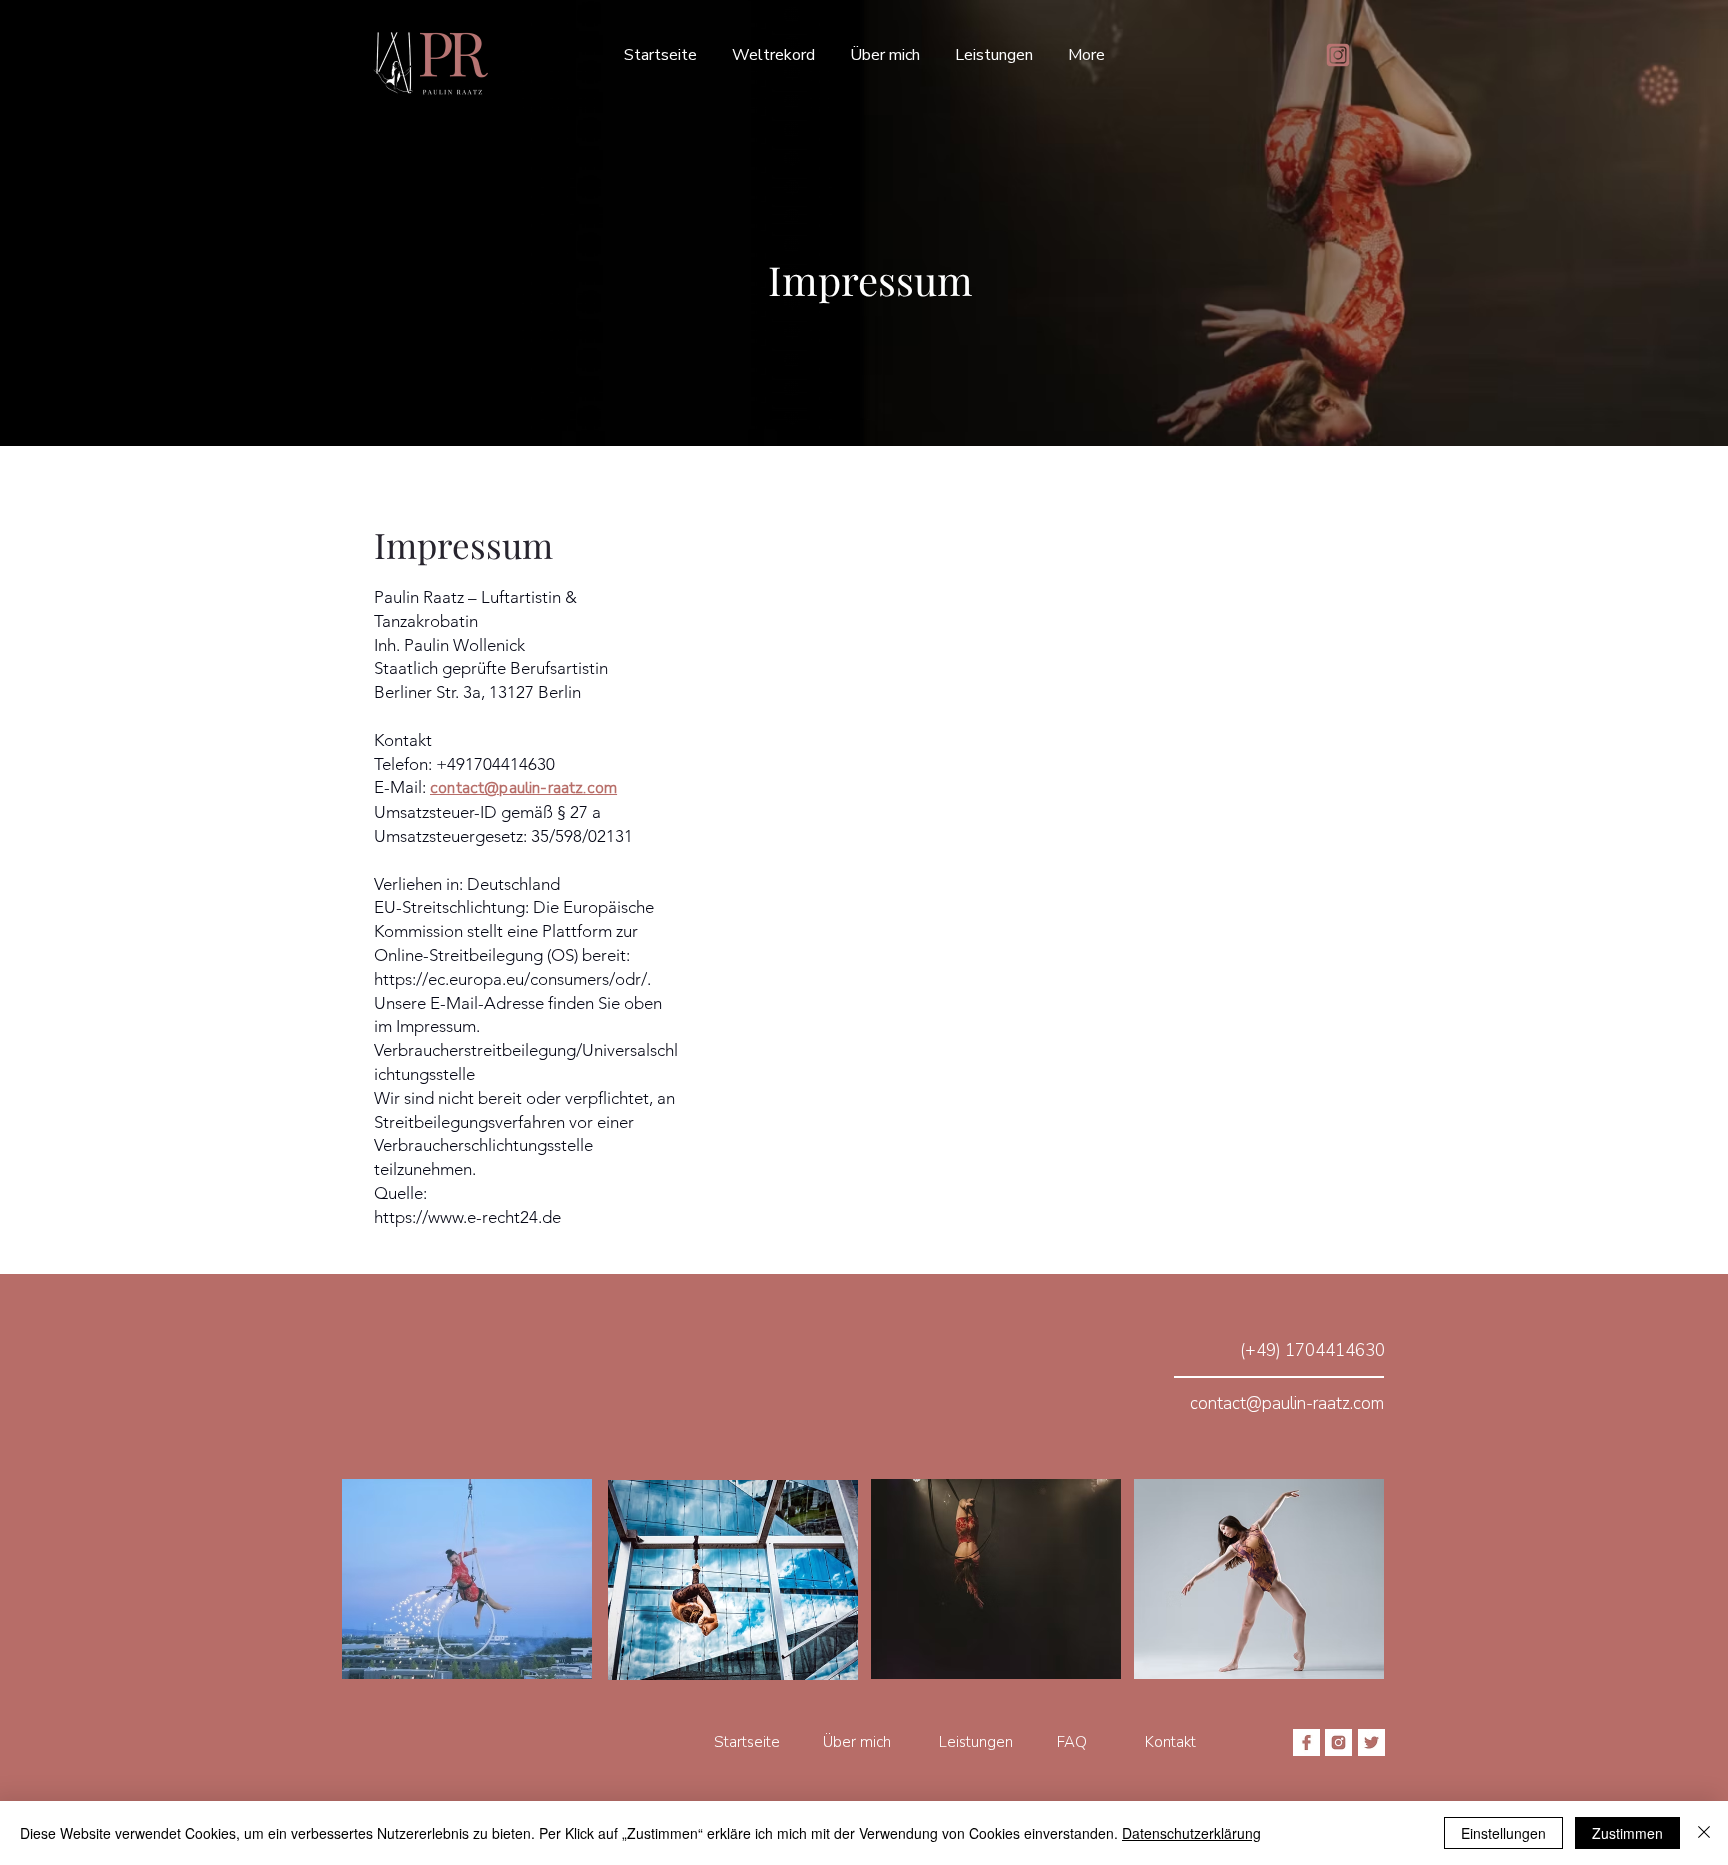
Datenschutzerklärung (1191, 1833)
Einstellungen (1503, 1833)
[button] (993, 55)
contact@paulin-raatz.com (523, 788)
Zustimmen (1627, 1833)
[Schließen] (1704, 1833)
